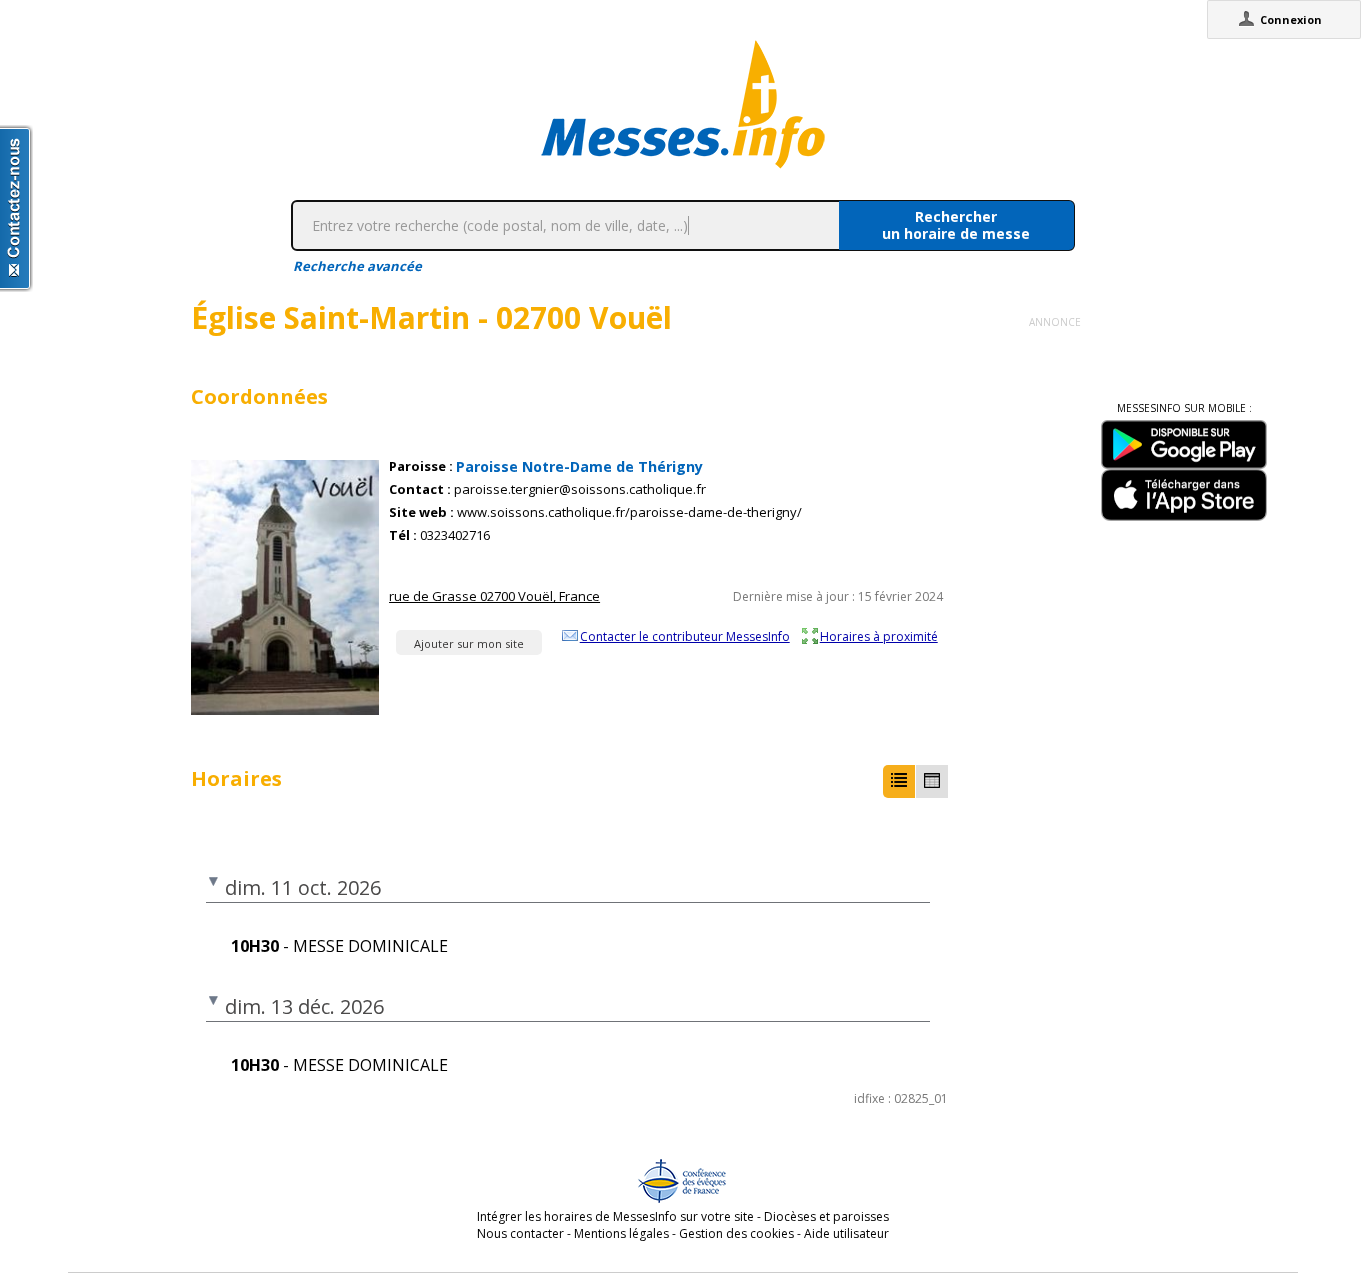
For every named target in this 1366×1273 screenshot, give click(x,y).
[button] (899, 781)
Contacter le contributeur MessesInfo (685, 636)
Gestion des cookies (736, 1233)
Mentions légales (621, 1233)
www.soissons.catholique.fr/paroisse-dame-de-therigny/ (629, 512)
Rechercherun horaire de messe (956, 225)
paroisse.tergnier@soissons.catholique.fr (580, 489)
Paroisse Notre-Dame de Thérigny (579, 466)
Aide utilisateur (846, 1233)
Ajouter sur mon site (469, 643)
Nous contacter (520, 1233)
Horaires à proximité (879, 636)
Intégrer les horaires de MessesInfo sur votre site (615, 1216)
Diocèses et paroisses (826, 1216)
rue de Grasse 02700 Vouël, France (494, 596)
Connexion (1291, 19)
